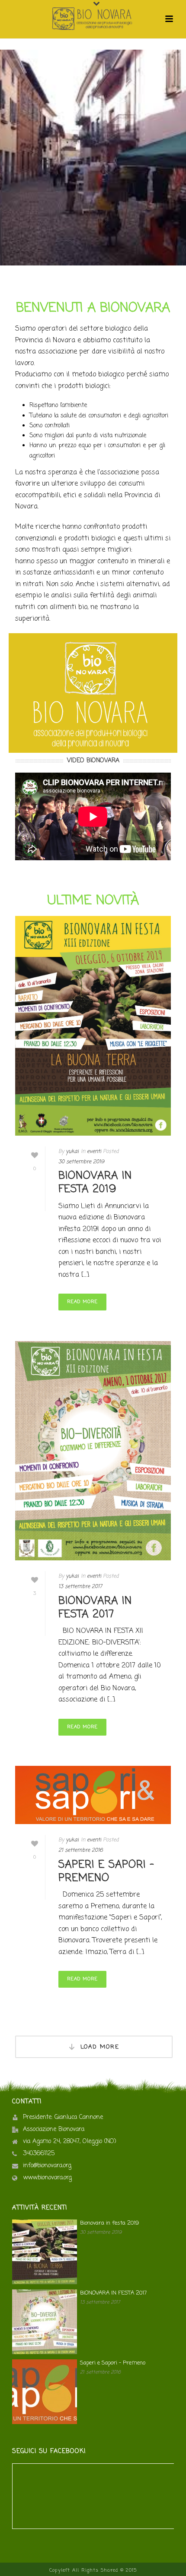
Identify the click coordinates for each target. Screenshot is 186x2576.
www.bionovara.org (47, 2178)
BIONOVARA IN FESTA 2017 (95, 1608)
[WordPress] (93, 19)
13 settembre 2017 (80, 1587)
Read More (82, 1302)
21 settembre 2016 (81, 1850)
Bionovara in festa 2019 (95, 1183)
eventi (94, 1152)
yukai (72, 1152)
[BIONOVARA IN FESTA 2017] (93, 1451)
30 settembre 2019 (81, 1162)
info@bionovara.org (47, 2166)
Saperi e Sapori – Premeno (106, 1872)
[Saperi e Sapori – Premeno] (93, 1795)
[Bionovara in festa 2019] (93, 1026)
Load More (100, 2047)
